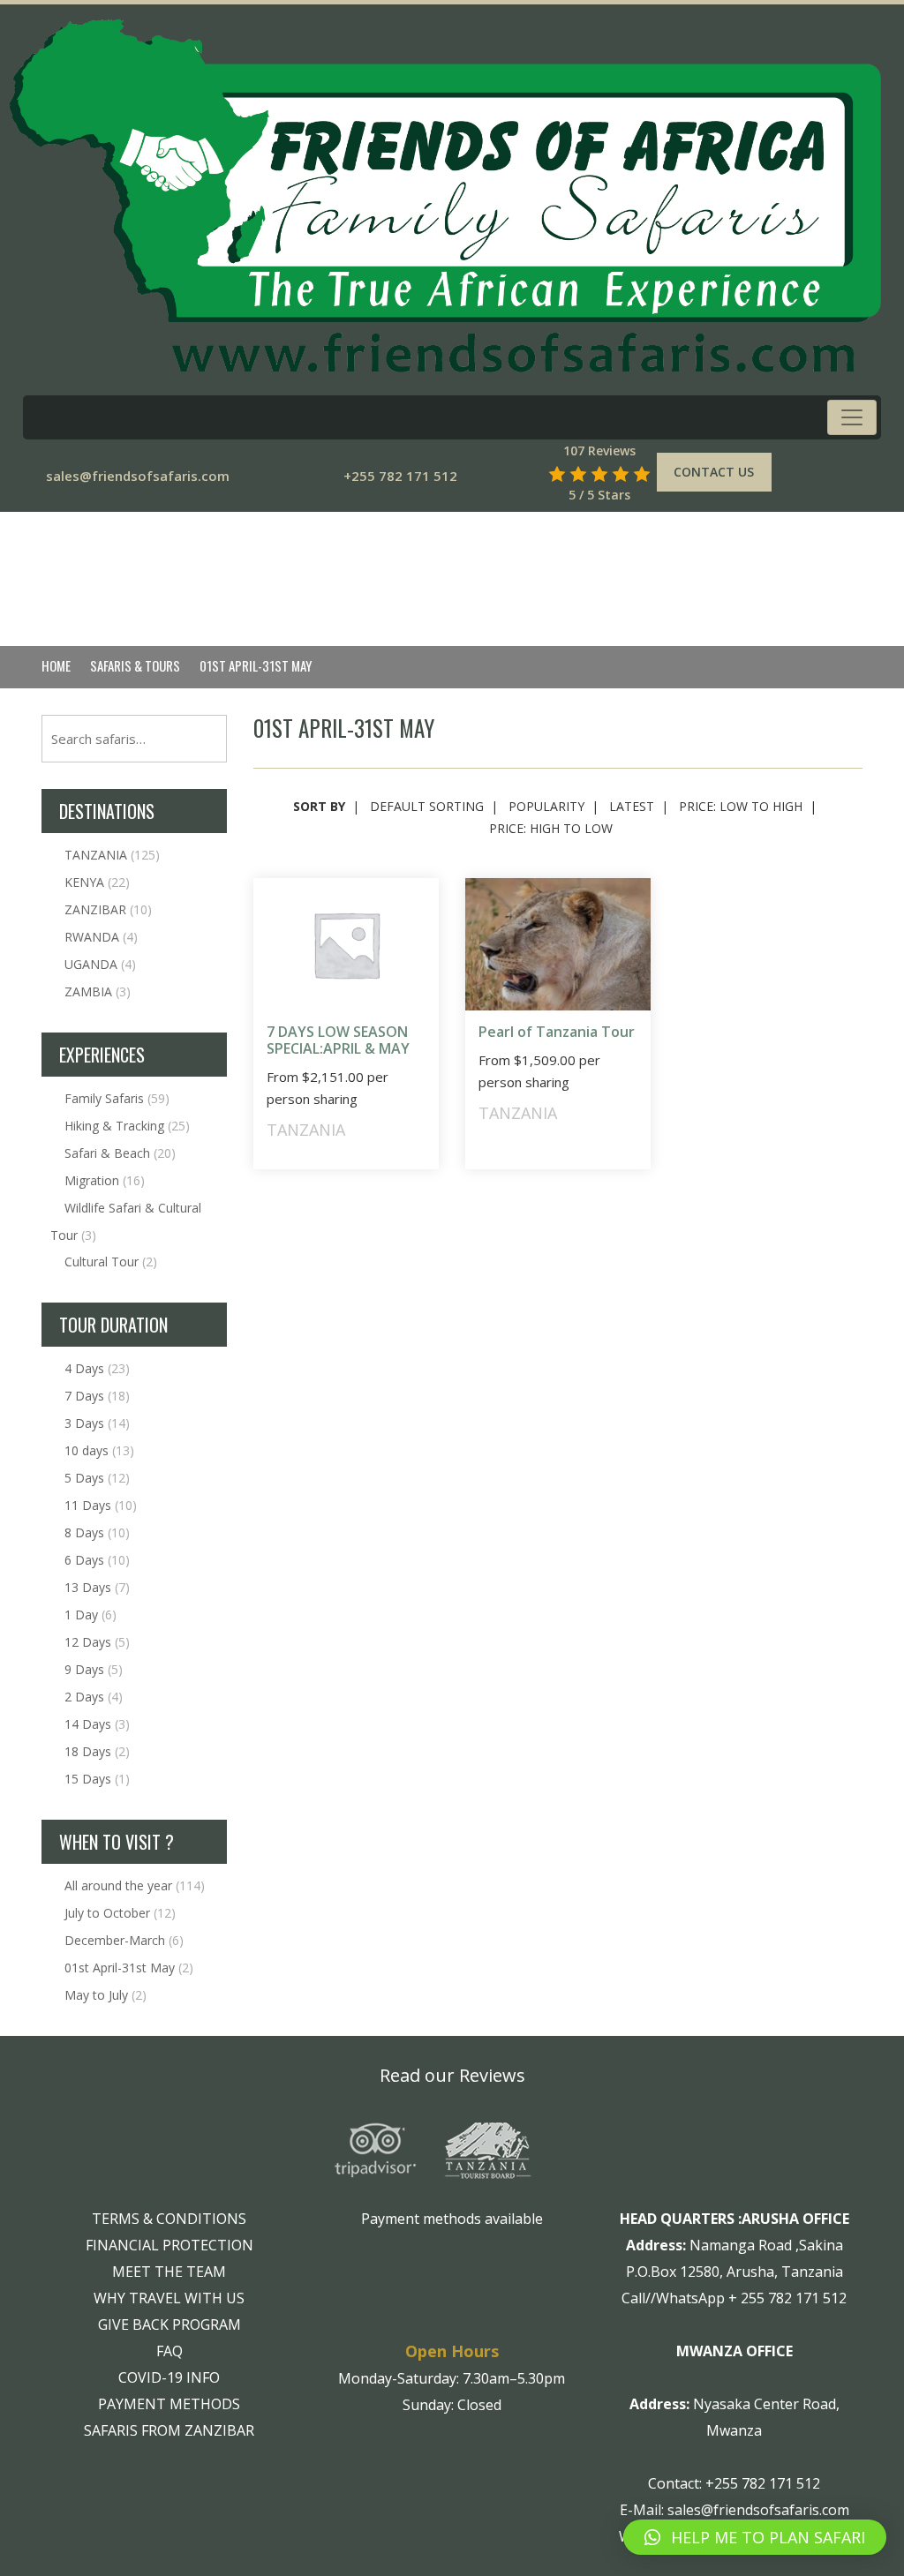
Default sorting (427, 806)
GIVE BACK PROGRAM (169, 2324)
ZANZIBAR (108, 909)
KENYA (97, 882)
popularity (546, 806)
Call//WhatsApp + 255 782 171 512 (734, 2298)
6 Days (97, 1560)
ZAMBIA (98, 991)
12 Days (97, 1642)
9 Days (94, 1669)
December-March (124, 1940)
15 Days (97, 1779)
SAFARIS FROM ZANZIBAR (169, 2430)
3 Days (97, 1423)
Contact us (714, 472)
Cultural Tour (111, 1262)
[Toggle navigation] (852, 417)
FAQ (169, 2351)
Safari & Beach (120, 1153)
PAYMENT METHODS (169, 2404)
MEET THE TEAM (169, 2272)
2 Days (94, 1697)
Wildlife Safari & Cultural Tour (126, 1221)
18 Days (97, 1751)
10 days (99, 1450)
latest (632, 806)
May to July (105, 1995)
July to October (120, 1913)
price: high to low (551, 828)
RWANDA (101, 937)
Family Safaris (117, 1098)
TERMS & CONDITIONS (169, 2219)
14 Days (97, 1724)
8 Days (97, 1532)
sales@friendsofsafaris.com (138, 476)
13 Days (97, 1587)
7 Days (97, 1396)
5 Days (97, 1478)
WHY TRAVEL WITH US (169, 2298)
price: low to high (741, 806)
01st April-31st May (129, 1968)
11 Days (101, 1505)
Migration (105, 1180)
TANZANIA (112, 855)
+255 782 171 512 (400, 476)
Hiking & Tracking (127, 1126)
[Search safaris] (531, 473)
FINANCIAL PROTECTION (169, 2245)
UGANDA (100, 964)
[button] (755, 2537)
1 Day (90, 1615)
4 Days (97, 1368)
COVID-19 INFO (169, 2377)
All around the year (135, 1885)
